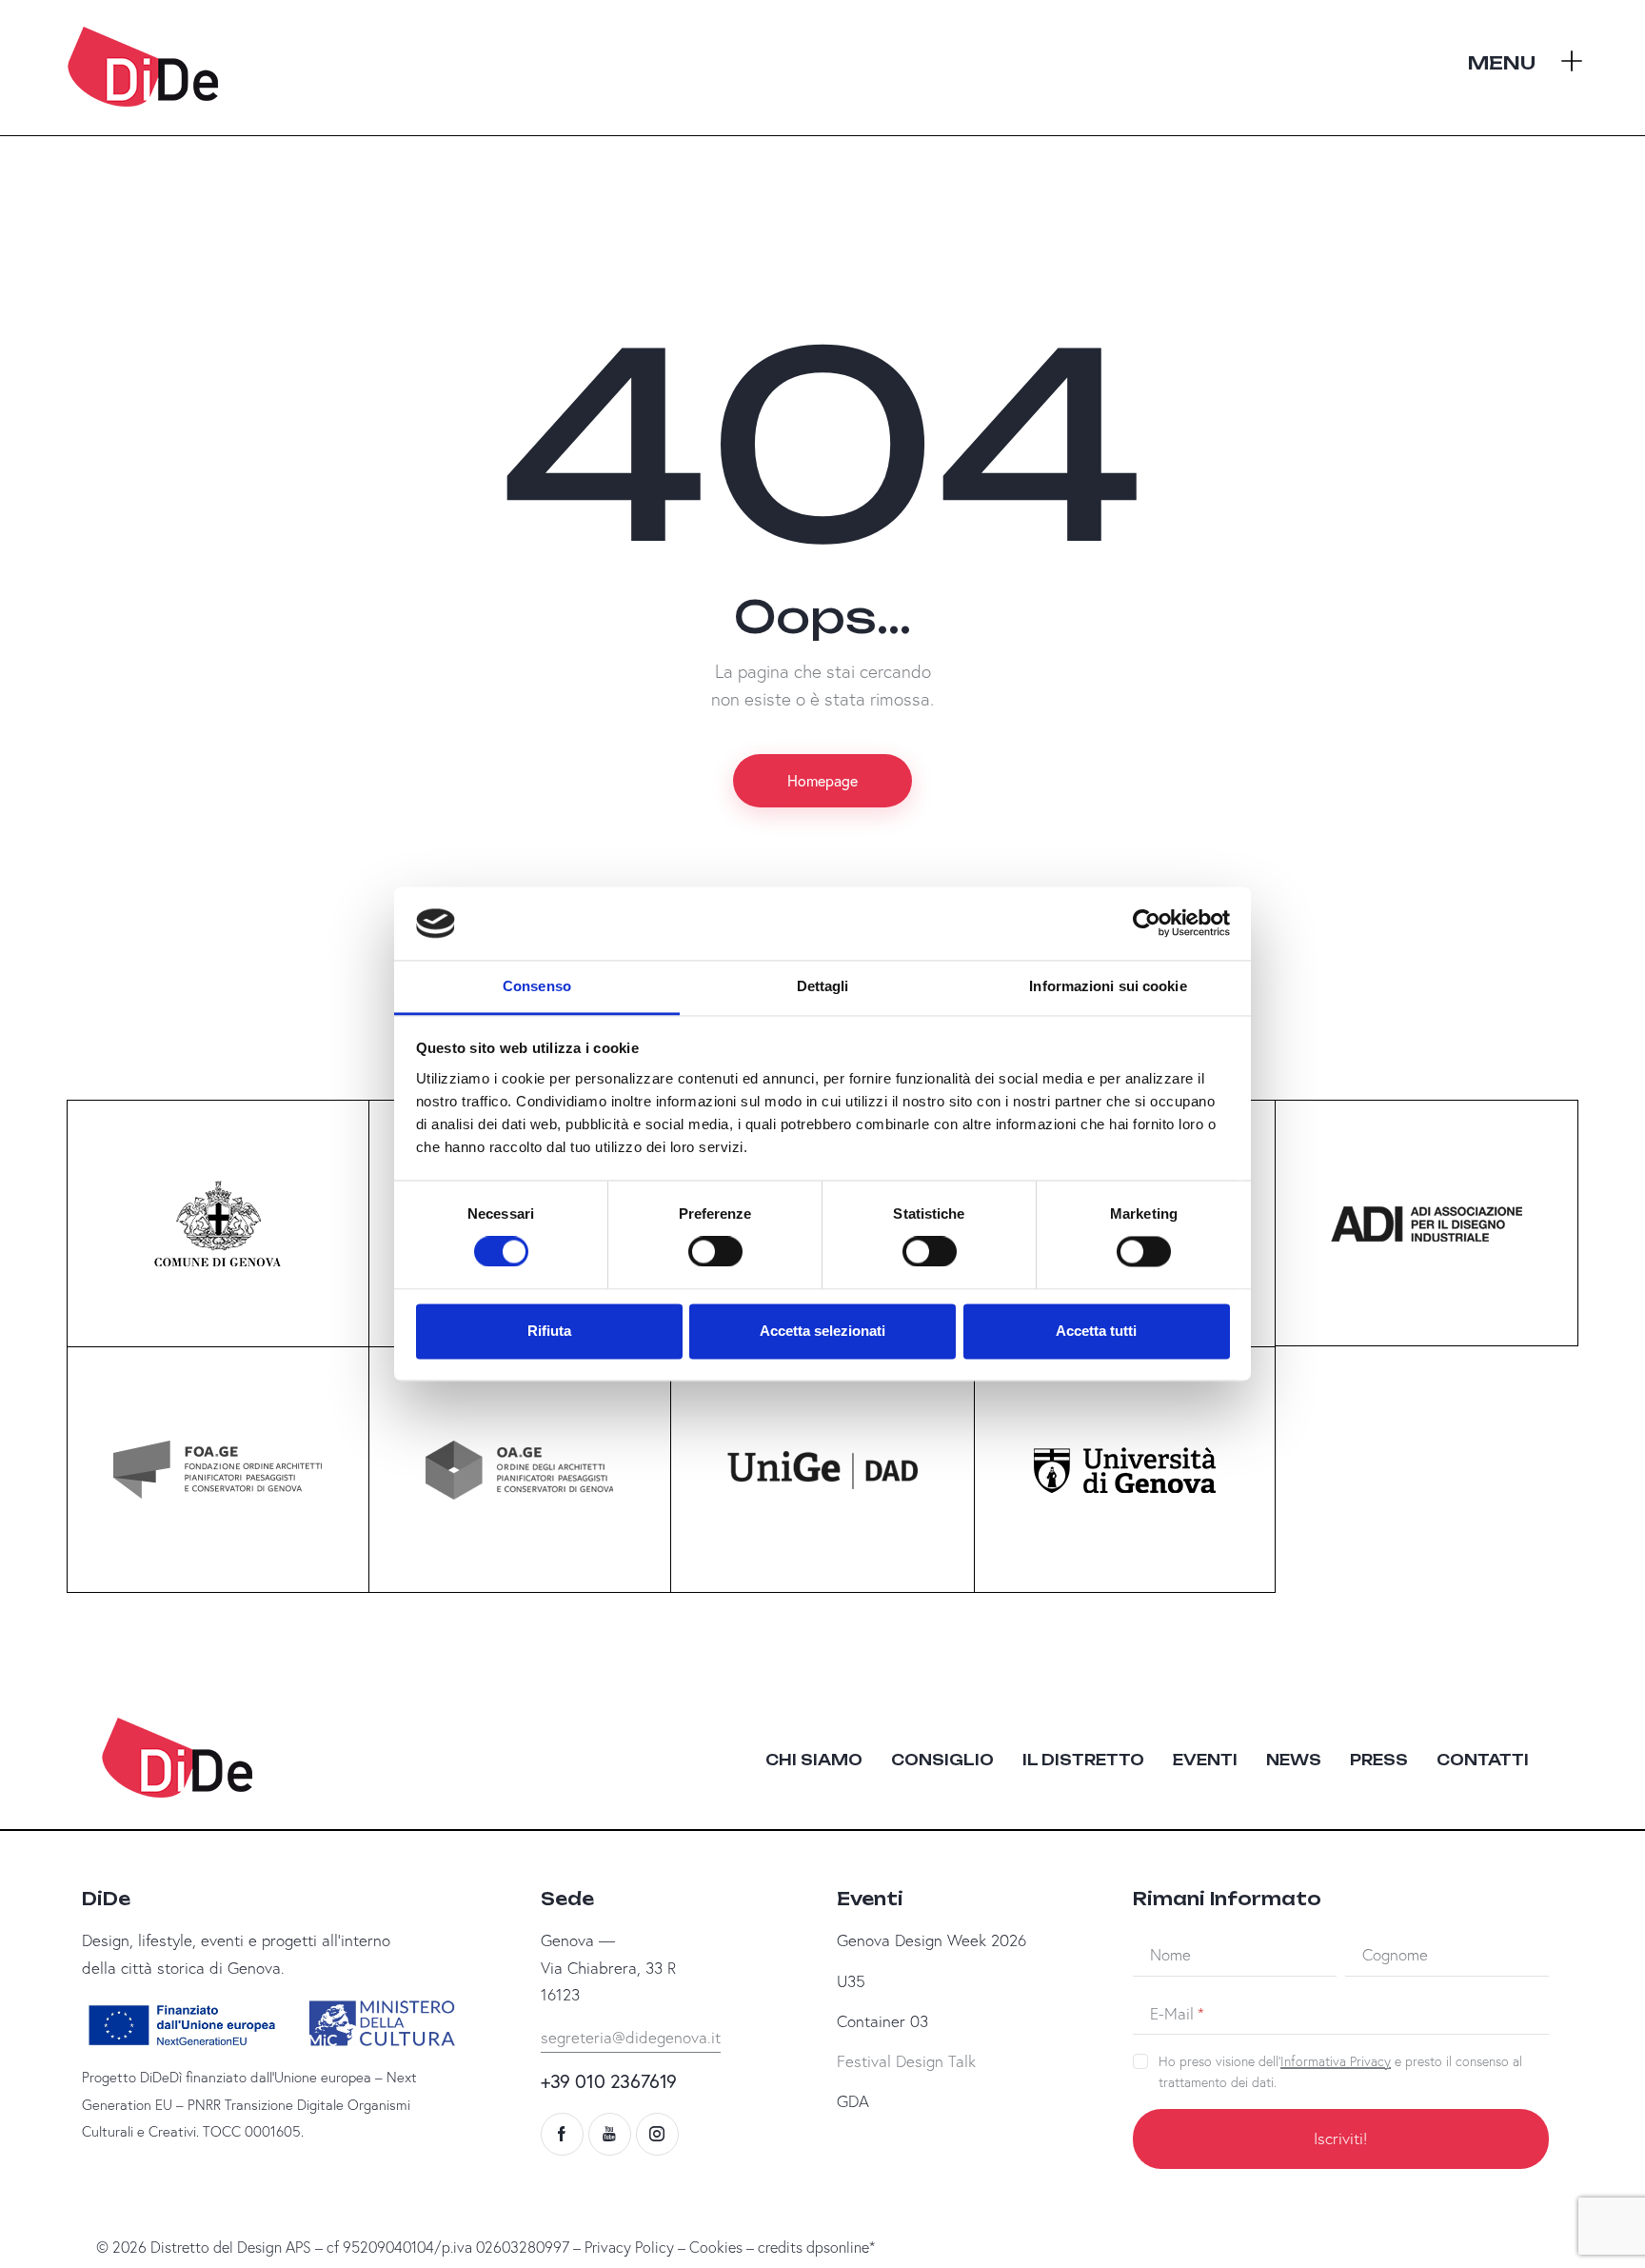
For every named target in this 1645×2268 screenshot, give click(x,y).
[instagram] (657, 2134)
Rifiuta (549, 1331)
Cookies (716, 2247)
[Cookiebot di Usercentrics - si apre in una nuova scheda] (1147, 924)
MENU (1502, 63)
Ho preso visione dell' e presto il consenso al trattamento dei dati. (1340, 2072)
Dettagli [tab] (823, 986)
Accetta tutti (1096, 1331)
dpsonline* (841, 2247)
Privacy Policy (629, 2247)
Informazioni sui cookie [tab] (1108, 986)
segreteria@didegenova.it (631, 2037)
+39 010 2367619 (609, 2081)
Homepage (822, 780)
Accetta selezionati (822, 1331)
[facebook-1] (562, 2134)
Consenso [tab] (537, 986)
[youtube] (610, 2134)
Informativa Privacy (1336, 2062)
